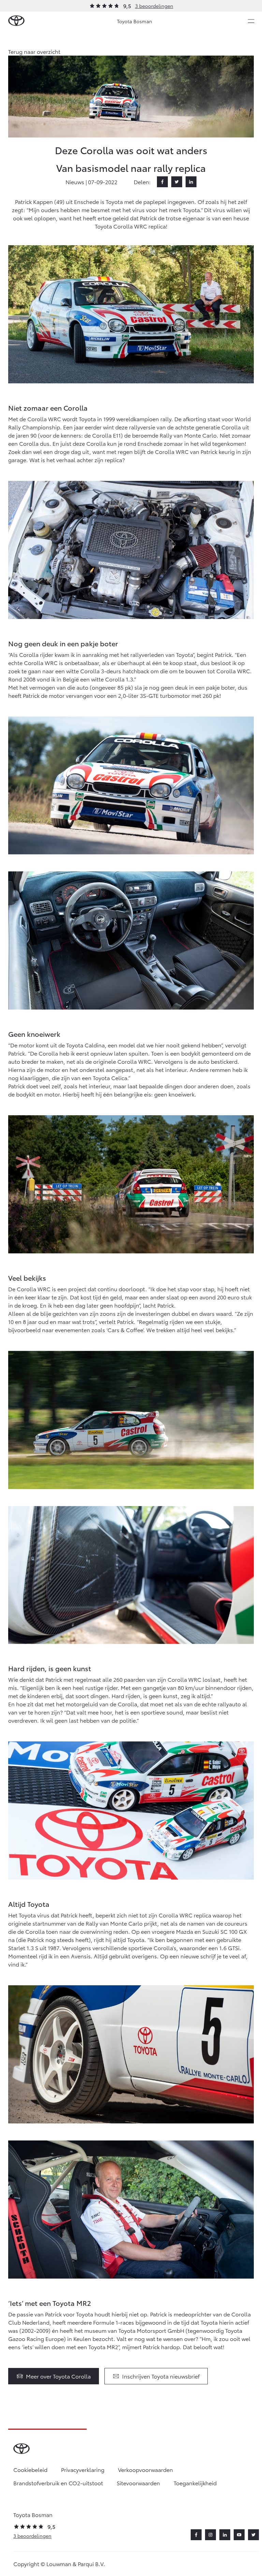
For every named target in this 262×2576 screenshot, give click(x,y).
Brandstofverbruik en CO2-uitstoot (58, 2483)
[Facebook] (162, 182)
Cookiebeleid (30, 2469)
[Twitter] (177, 182)
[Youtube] (239, 2535)
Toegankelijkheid (195, 2483)
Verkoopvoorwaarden (145, 2469)
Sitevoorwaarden (138, 2483)
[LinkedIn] (191, 182)
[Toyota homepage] (16, 21)
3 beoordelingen (154, 6)
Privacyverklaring (83, 2469)
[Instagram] (210, 2535)
